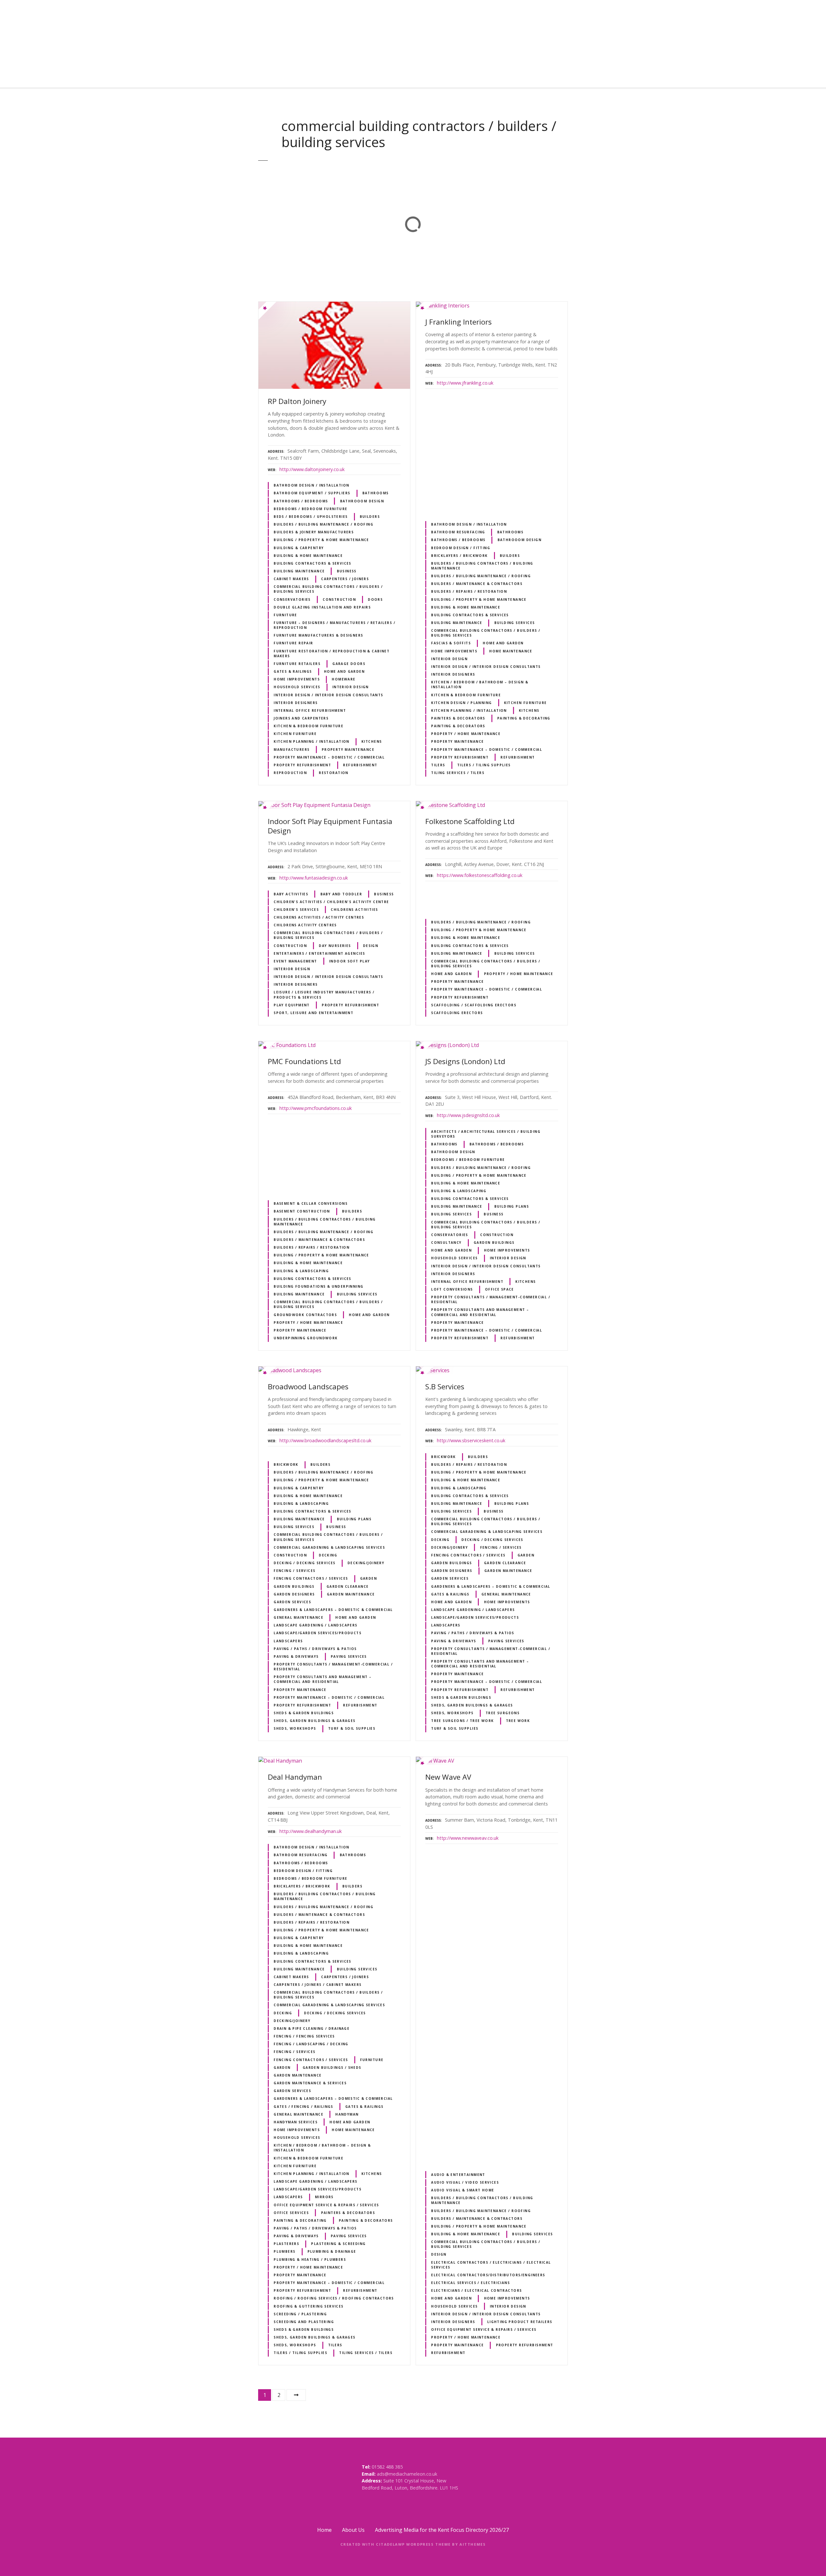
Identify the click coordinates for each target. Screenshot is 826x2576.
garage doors (349, 664)
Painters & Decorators (458, 718)
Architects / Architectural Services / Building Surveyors (486, 1134)
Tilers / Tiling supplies (484, 765)
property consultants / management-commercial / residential (491, 1299)
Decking (328, 1555)
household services (297, 687)
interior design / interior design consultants (328, 695)
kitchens (372, 741)
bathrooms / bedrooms (301, 501)
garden (368, 1578)
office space (499, 1289)
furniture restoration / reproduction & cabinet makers (332, 654)
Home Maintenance (511, 651)
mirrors (324, 2197)
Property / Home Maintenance (466, 734)
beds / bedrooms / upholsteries (311, 517)
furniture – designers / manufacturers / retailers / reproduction (334, 625)
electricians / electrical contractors (476, 2290)
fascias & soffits (451, 643)
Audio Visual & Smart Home (463, 2190)
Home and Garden (344, 671)
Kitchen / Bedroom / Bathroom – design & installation (480, 684)
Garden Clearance (348, 1586)
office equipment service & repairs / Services (326, 2205)
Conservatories (292, 599)
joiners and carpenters (301, 718)
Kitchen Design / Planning (461, 703)
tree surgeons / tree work (462, 1721)
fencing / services (294, 1571)
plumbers (284, 2251)
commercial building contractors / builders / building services (328, 589)
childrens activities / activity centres (319, 917)
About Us (353, 2530)
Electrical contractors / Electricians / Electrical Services (491, 2265)
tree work (518, 1721)
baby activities (291, 894)
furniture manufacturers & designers (318, 635)
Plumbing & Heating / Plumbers (310, 2259)
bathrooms (376, 493)
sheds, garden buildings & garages (315, 1721)
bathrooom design (362, 501)
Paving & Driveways (296, 1656)
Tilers (438, 765)
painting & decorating (524, 718)
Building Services (515, 623)
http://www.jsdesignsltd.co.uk (468, 1115)
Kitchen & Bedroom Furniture (308, 726)
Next (296, 2395)
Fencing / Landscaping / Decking (311, 2044)
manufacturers (292, 750)
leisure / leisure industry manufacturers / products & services (324, 995)
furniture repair (293, 643)
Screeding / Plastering (300, 2314)
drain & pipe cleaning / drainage (312, 2028)
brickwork (286, 1464)
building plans (512, 1206)
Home (324, 2530)
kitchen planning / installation (312, 741)
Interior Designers (296, 703)
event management (295, 961)
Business (347, 571)
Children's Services (296, 910)
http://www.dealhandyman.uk (311, 1831)
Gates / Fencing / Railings (303, 2107)
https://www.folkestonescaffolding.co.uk (480, 875)
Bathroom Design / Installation (311, 485)
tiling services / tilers (458, 773)
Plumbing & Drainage (332, 2251)
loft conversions (452, 1289)
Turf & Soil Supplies (352, 1728)
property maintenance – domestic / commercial (329, 757)
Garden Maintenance (351, 1594)
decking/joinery (366, 1563)
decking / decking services (305, 1563)
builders (370, 517)
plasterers (286, 2244)
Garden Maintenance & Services (310, 2083)
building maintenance (299, 571)
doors (375, 599)
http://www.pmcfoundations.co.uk (316, 1108)
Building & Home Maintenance (308, 556)
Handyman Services (296, 2122)
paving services (349, 1656)
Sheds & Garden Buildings (304, 1713)
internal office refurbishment (310, 710)
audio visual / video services (465, 2182)
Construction (339, 599)
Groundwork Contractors (305, 1315)
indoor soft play (350, 961)
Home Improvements (297, 679)
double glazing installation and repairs (322, 607)
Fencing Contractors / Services (311, 1578)
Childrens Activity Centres (305, 925)
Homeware (343, 679)
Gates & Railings (293, 671)
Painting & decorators (458, 726)
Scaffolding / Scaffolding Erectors (474, 1005)
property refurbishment (302, 765)
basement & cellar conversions (311, 1203)
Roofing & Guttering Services (309, 2306)
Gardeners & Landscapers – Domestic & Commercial (333, 1610)
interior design (351, 687)
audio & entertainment (458, 2175)
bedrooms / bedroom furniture (311, 509)
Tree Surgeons (503, 1713)
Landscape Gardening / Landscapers (316, 1625)
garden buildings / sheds (332, 2068)
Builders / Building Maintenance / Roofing (323, 524)
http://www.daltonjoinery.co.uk (312, 469)
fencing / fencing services (304, 2036)
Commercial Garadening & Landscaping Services (329, 1547)
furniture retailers (297, 664)
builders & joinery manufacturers (314, 532)
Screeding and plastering (304, 2322)
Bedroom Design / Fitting (461, 548)
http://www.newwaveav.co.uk (468, 1838)
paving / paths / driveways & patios (315, 1649)
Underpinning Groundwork (306, 1338)
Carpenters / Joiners (345, 579)
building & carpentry (299, 548)
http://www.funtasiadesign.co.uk (314, 878)
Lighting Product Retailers (520, 2322)
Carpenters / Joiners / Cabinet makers (317, 1985)
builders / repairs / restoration (469, 591)
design (371, 946)
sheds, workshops (295, 1728)
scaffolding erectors (457, 1013)
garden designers (294, 1594)
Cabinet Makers (291, 579)
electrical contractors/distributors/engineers (488, 2275)
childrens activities (354, 910)
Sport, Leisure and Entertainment (313, 1013)
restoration (334, 773)
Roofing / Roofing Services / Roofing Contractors (334, 2298)
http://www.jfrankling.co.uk (465, 383)
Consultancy (446, 1243)
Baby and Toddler (341, 894)
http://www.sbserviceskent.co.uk (471, 1440)
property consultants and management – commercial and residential (480, 1312)
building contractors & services (312, 563)
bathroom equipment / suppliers (312, 493)
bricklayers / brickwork (459, 556)
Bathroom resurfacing (458, 532)
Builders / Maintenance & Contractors (477, 584)
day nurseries (335, 946)
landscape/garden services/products (317, 1633)
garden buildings (494, 1243)
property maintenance (348, 750)
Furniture (285, 615)
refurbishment (360, 765)
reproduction (290, 773)
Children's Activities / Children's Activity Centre (331, 902)
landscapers (288, 1641)
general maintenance (298, 1617)
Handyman (347, 2114)
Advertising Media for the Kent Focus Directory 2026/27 (442, 2530)
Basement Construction (302, 1211)
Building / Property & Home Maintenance (321, 540)
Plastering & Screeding (338, 2244)
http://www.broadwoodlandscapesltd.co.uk (325, 1440)
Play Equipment (292, 1005)
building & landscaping (301, 1271)
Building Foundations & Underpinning (318, 1286)
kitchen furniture (295, 734)
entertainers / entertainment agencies (319, 953)
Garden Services (292, 1602)
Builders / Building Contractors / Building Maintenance (482, 566)
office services (291, 2213)
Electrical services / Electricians (470, 2283)
